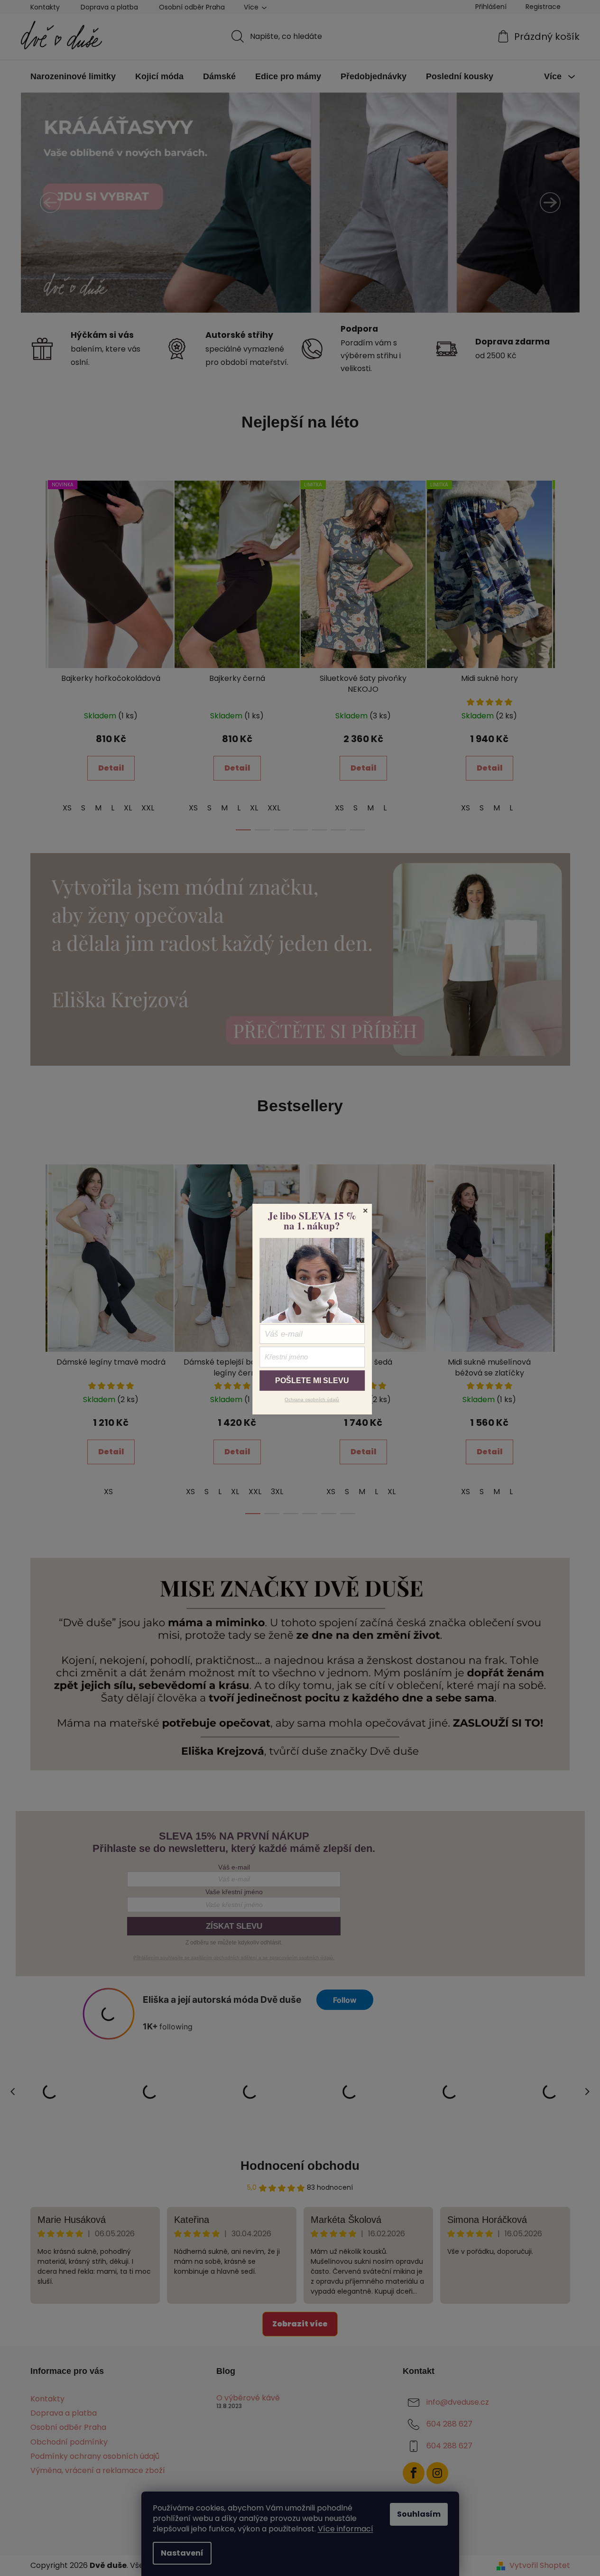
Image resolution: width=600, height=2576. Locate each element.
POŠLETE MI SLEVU (312, 1381)
